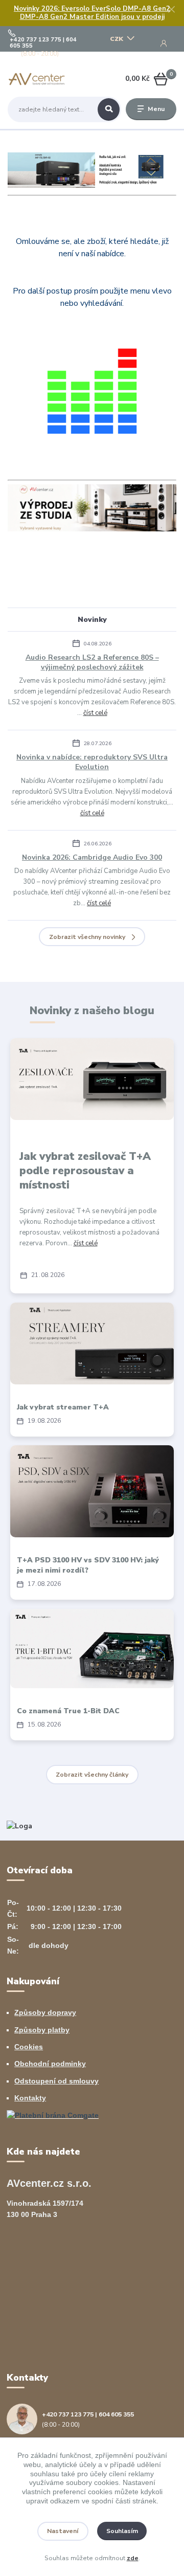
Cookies (29, 2047)
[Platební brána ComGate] (53, 2115)
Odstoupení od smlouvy (56, 2081)
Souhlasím (122, 2531)
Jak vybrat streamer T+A (63, 1407)
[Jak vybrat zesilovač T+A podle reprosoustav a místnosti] (92, 1079)
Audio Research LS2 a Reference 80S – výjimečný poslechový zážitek (92, 662)
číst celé (95, 713)
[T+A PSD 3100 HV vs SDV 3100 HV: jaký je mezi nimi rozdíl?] (92, 1491)
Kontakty (30, 2098)
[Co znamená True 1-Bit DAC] (92, 1649)
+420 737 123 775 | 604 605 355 (43, 43)
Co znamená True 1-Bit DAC (68, 1711)
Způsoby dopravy (45, 2012)
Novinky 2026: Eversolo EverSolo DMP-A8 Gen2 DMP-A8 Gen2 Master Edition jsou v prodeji (92, 13)
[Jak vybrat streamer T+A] (92, 1343)
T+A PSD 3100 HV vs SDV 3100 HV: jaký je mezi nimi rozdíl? (88, 1565)
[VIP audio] (19, 1825)
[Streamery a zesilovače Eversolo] (92, 170)
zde (133, 2558)
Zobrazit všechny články (92, 1775)
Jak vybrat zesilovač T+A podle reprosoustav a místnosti (85, 1171)
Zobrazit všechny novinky (87, 937)
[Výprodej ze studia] (92, 508)
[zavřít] (171, 10)
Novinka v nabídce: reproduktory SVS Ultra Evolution (92, 762)
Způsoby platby (42, 2030)
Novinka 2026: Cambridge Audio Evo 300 (92, 857)
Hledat (109, 109)
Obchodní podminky (50, 2064)
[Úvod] (37, 79)
